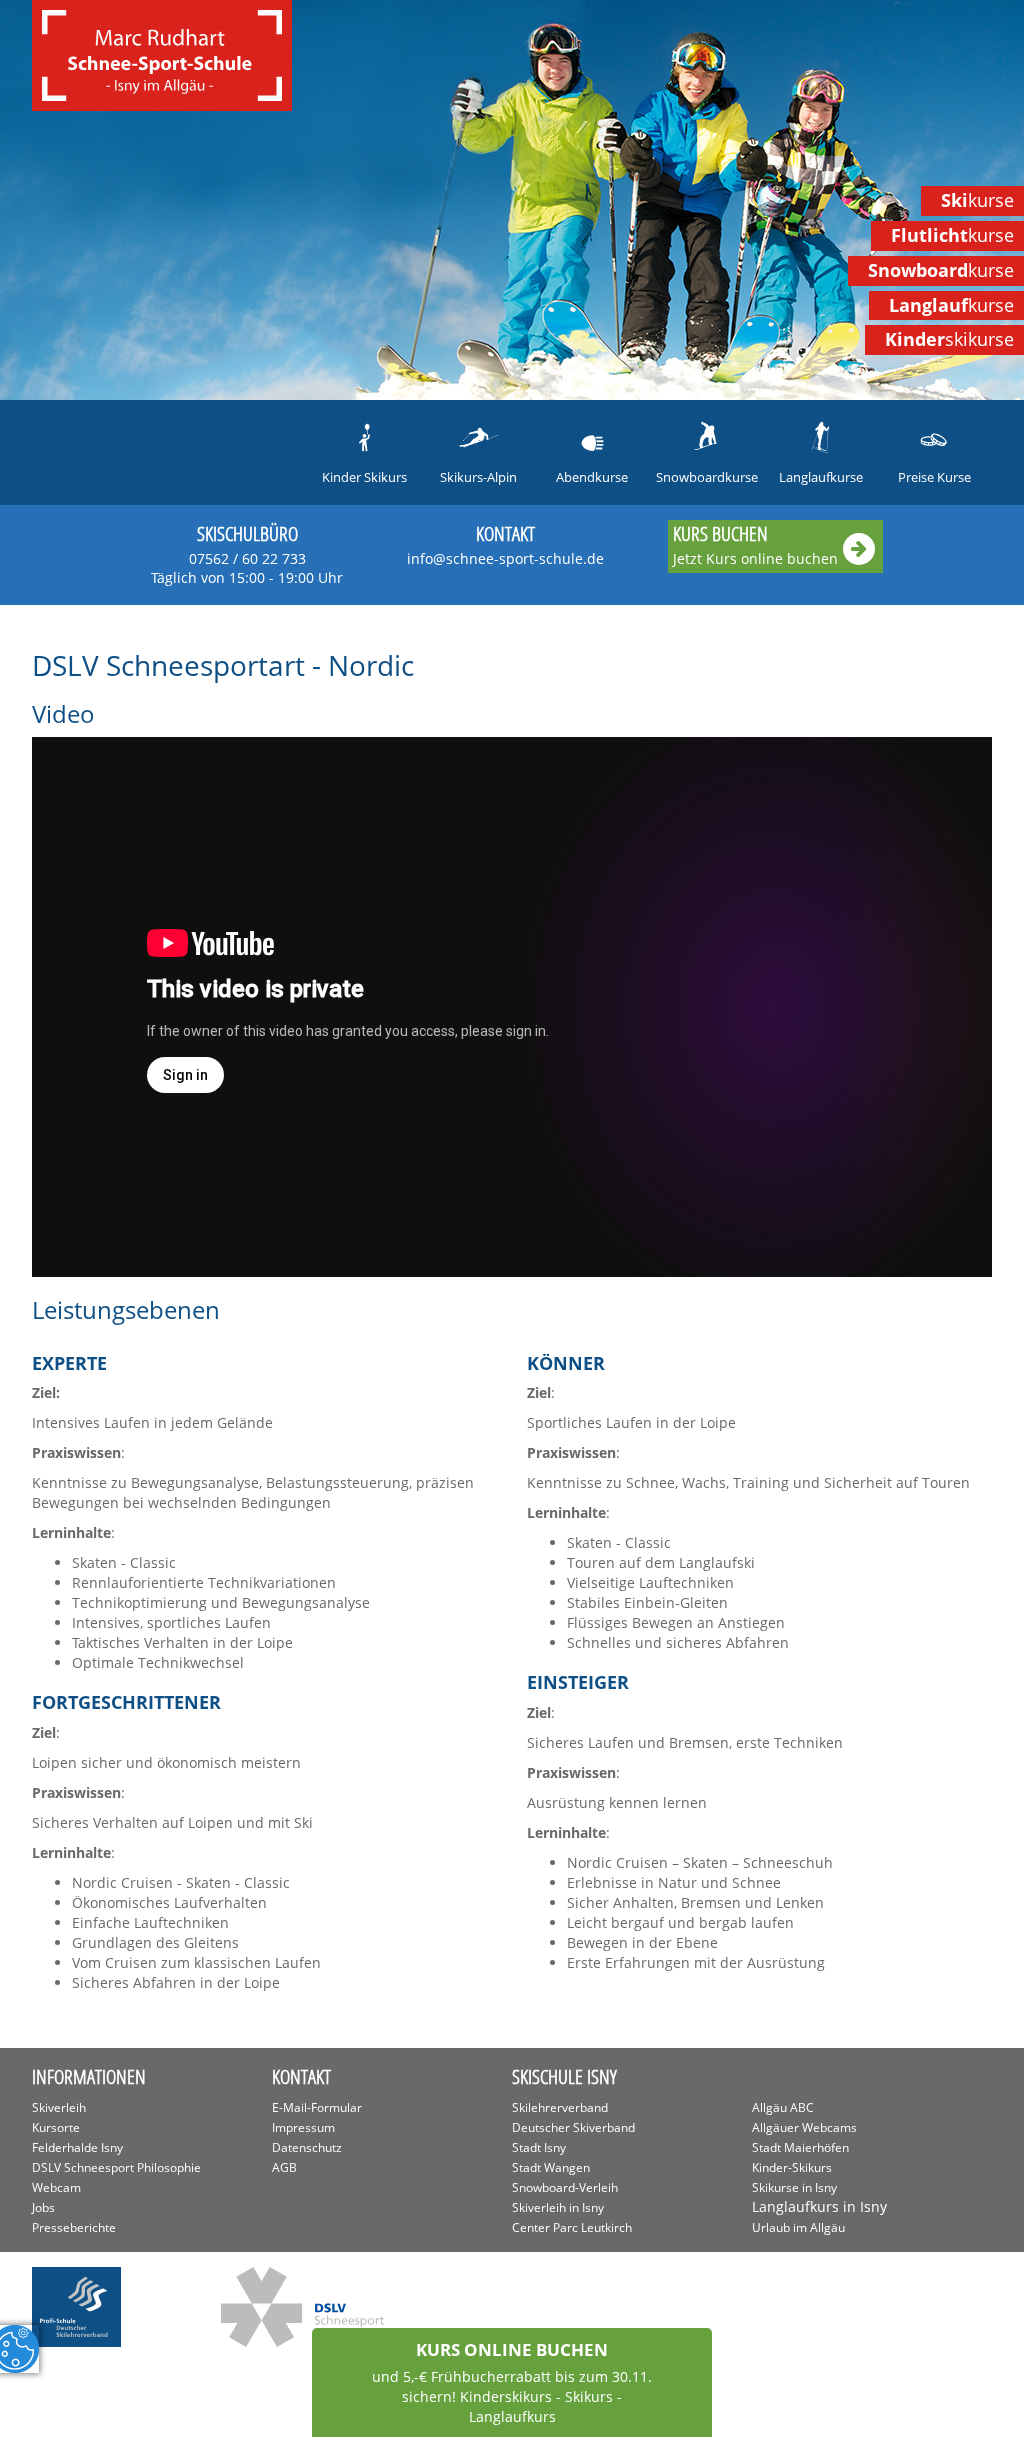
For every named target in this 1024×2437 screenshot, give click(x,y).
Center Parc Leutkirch (572, 2227)
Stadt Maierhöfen (800, 2147)
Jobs (43, 2207)
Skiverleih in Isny (558, 2207)
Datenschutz (307, 2147)
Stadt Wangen (551, 2167)
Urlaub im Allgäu (798, 2227)
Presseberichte (74, 2227)
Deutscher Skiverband (573, 2127)
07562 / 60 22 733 (247, 568)
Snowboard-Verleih (565, 2187)
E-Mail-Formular (317, 2107)
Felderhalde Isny (77, 2147)
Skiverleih (59, 2107)
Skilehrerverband (560, 2107)
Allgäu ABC (783, 2107)
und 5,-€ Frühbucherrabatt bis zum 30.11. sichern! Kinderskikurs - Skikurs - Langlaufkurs (512, 2382)
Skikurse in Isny (794, 2187)
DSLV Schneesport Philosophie (116, 2167)
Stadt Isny (539, 2147)
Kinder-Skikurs (792, 2167)
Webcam (56, 2187)
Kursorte (56, 2127)
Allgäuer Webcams (804, 2127)
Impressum (303, 2127)
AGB (284, 2167)
